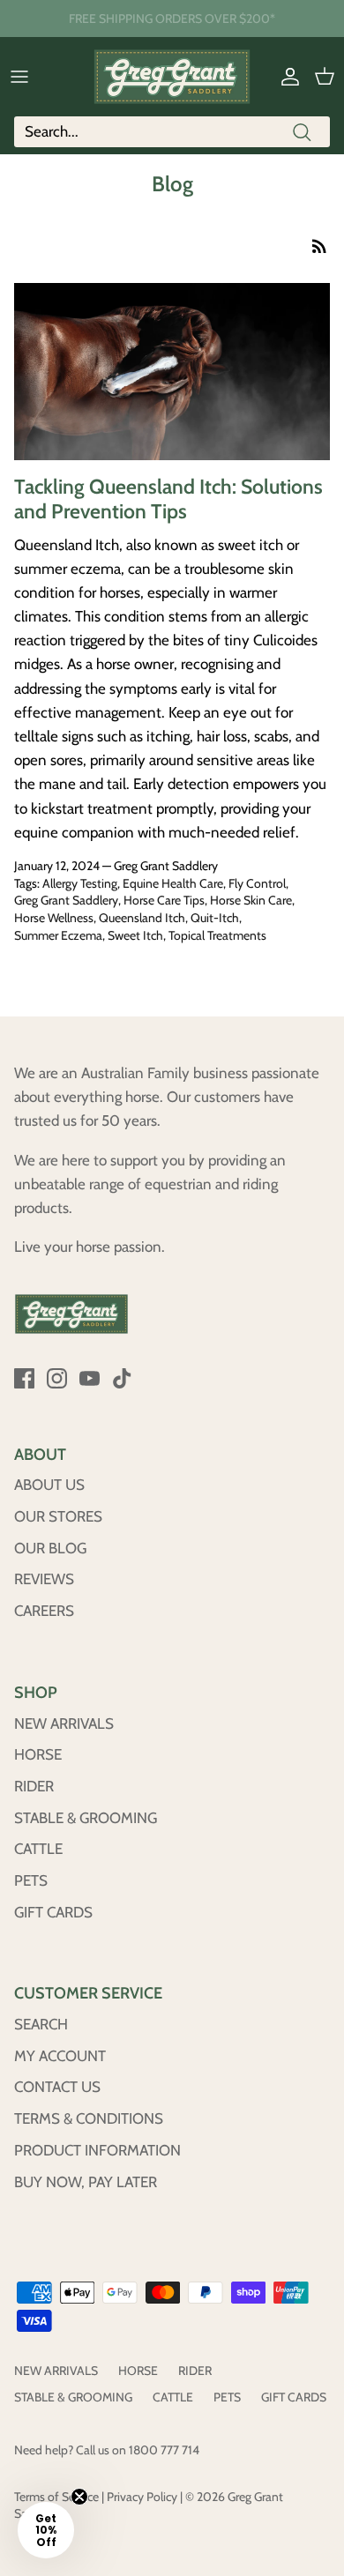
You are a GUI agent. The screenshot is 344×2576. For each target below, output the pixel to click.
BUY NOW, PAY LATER (86, 2182)
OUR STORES (58, 1516)
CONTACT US (57, 2087)
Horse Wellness (54, 918)
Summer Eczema (58, 935)
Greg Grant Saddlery (66, 900)
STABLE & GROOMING (86, 1818)
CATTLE (38, 1849)
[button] (46, 2530)
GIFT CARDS (53, 1912)
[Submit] (302, 132)
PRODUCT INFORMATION (97, 2150)
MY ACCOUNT (60, 2056)
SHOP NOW (255, 26)
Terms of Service (56, 2497)
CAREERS (44, 1611)
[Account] (286, 77)
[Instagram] (57, 1378)
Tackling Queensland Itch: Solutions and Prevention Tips (168, 499)
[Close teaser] (79, 2497)
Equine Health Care (173, 883)
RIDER (34, 1786)
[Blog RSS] (319, 245)
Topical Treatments (217, 935)
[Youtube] (90, 1378)
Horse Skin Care (251, 900)
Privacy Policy (142, 2497)
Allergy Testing (80, 883)
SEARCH (41, 2024)
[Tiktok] (122, 1378)
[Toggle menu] (19, 77)
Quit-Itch (215, 918)
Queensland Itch (142, 918)
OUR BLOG (50, 1548)
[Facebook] (24, 1378)
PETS (31, 1880)
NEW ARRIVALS (64, 1724)
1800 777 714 (164, 2450)
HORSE (38, 1754)
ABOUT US (49, 1485)
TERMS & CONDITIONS (89, 2118)
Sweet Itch (135, 935)
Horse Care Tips (164, 900)
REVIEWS (44, 1579)
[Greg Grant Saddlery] (172, 77)
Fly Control (257, 883)
